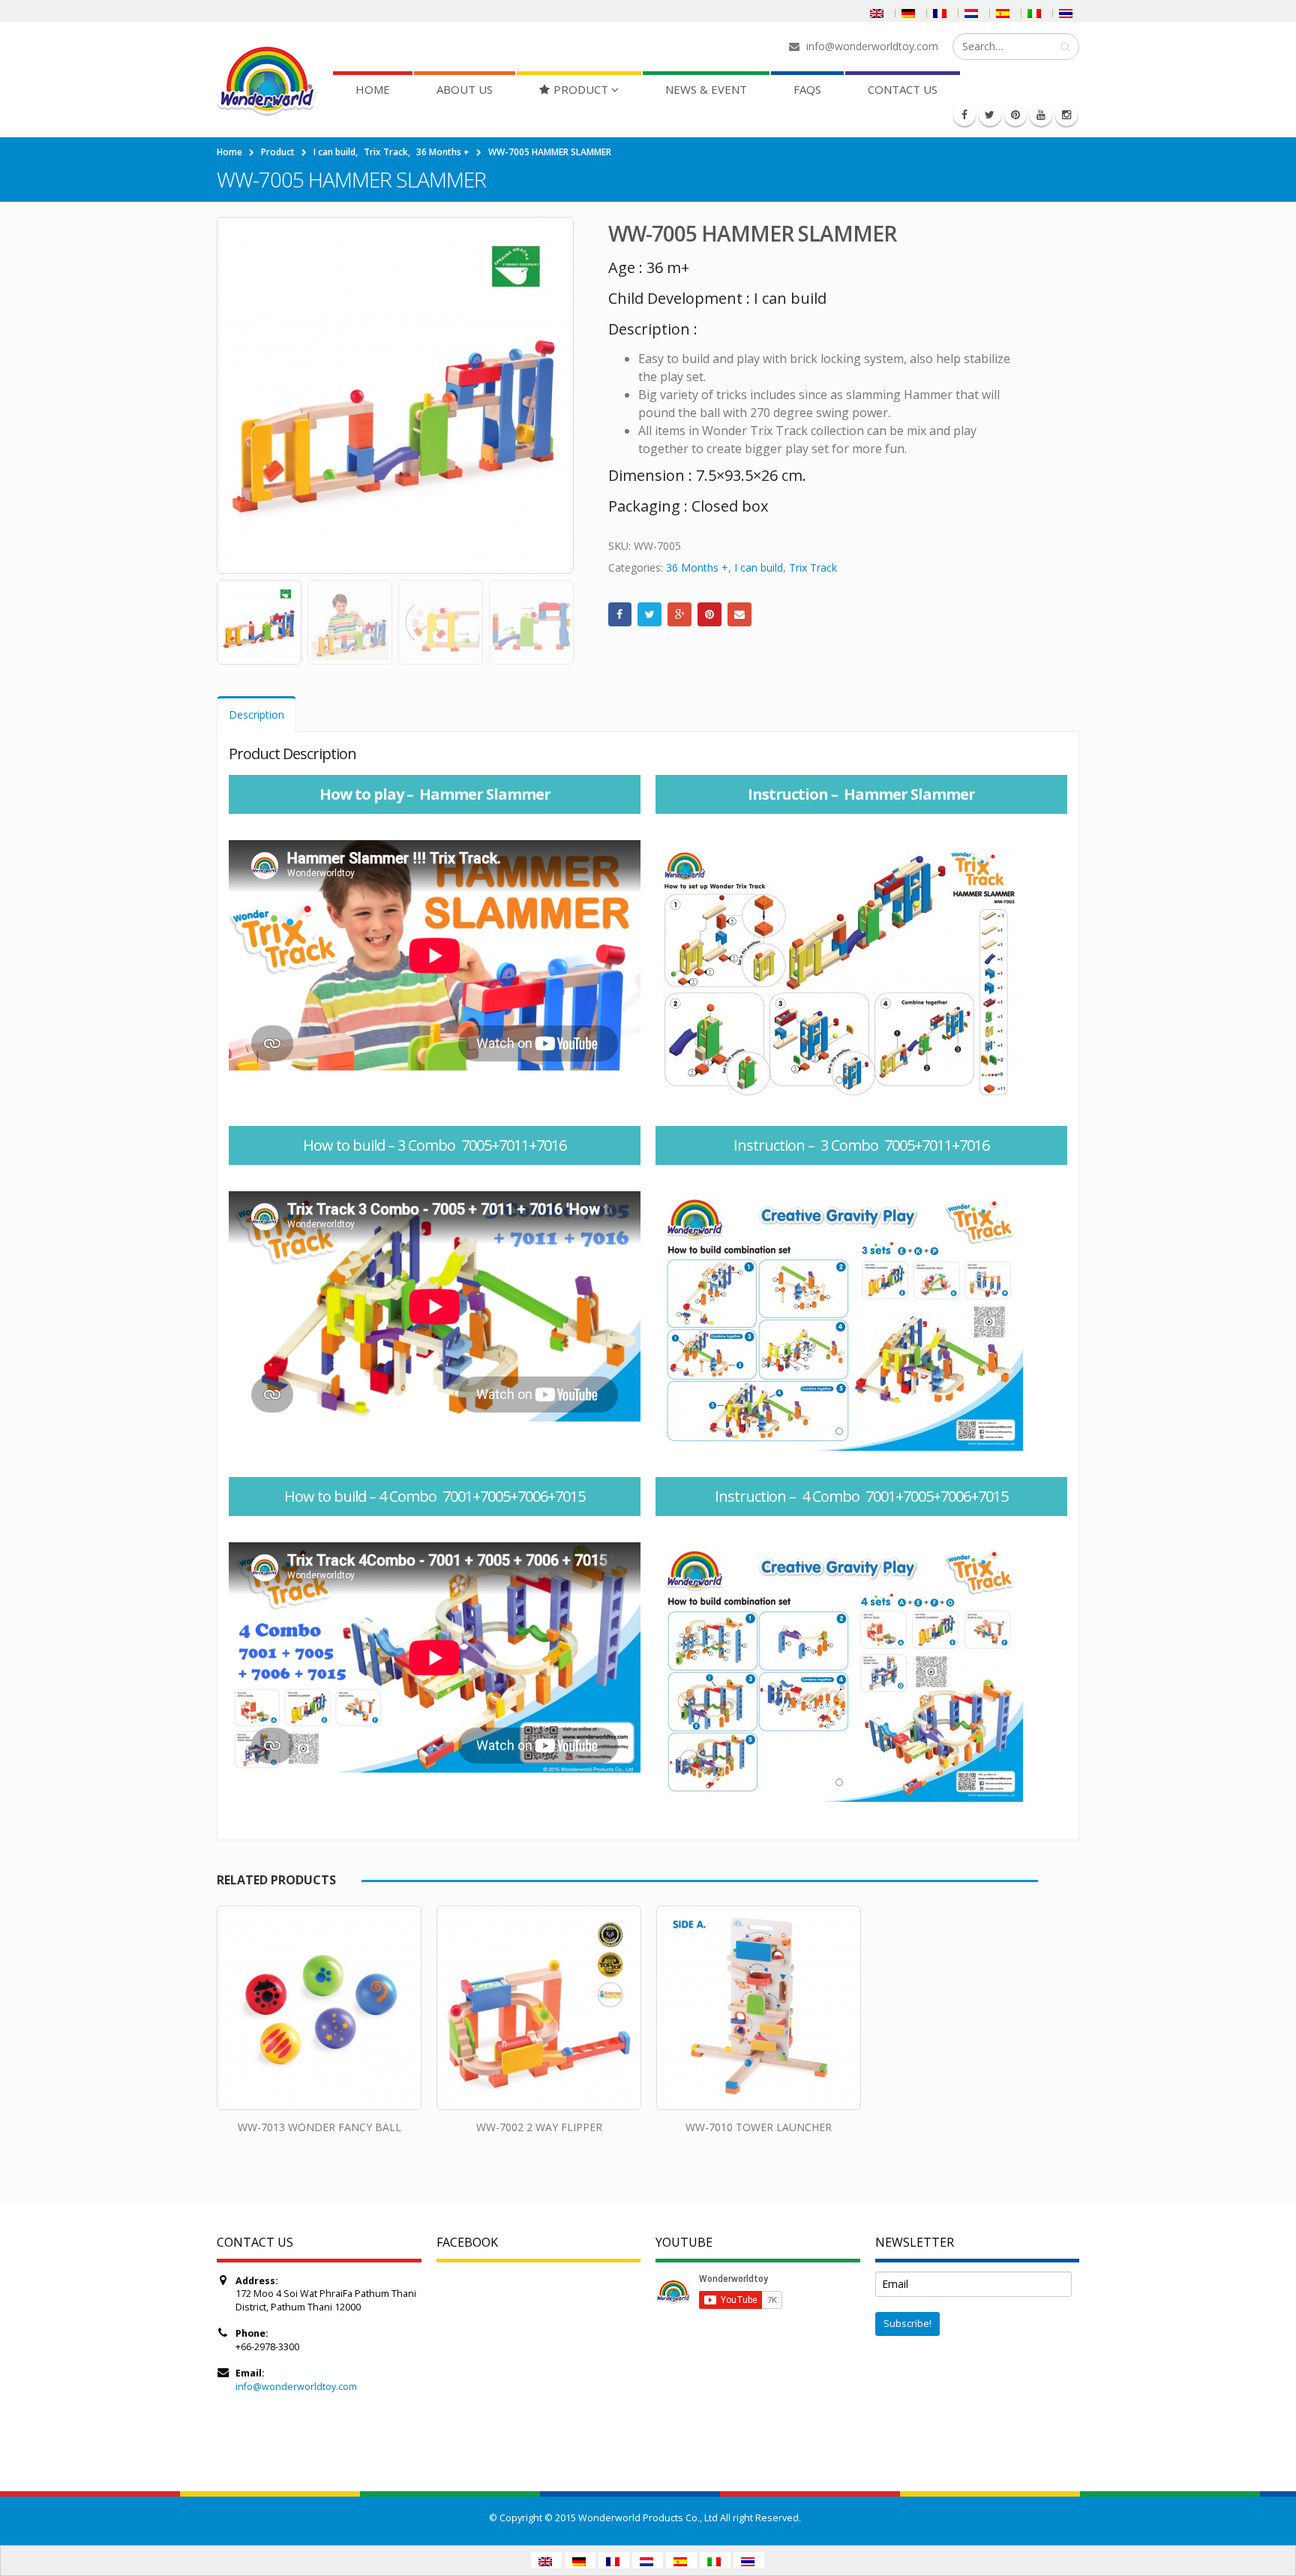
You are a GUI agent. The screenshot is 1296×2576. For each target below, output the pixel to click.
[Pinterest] (1015, 115)
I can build (759, 567)
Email (739, 614)
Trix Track (813, 567)
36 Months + (697, 567)
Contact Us (903, 89)
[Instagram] (1066, 115)
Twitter (649, 614)
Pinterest (709, 614)
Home (373, 89)
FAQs (807, 89)
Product (581, 89)
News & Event (706, 89)
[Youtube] (1041, 115)
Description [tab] (256, 715)
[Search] (1065, 47)
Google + (679, 614)
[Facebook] (964, 115)
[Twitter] (990, 115)
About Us (465, 89)
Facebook (620, 614)
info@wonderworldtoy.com (296, 2387)
